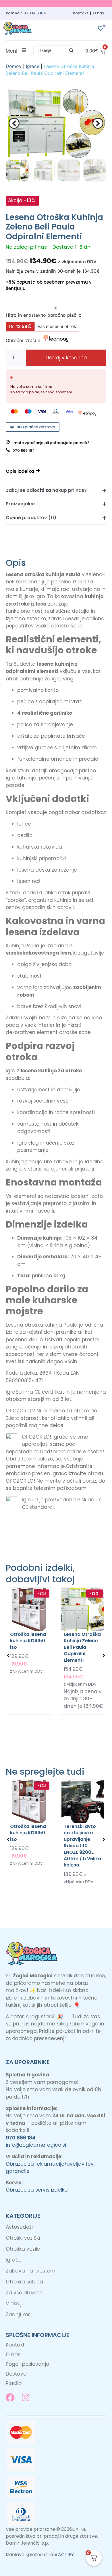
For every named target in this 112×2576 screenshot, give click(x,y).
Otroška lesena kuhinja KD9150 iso (28, 1640)
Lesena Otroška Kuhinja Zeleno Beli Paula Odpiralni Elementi (82, 1647)
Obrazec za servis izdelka (37, 2190)
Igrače (33, 66)
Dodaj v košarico (66, 358)
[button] (56, 51)
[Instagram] (26, 2397)
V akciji (14, 2304)
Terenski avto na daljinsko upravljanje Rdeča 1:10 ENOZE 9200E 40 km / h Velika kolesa (82, 1846)
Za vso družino (24, 2293)
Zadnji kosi (19, 2315)
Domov (14, 66)
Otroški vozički (23, 2238)
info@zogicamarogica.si (36, 2145)
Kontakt (81, 13)
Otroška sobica (24, 2282)
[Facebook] (10, 2397)
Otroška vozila (23, 2249)
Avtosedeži (19, 2227)
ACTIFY (66, 2555)
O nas (99, 13)
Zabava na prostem (31, 2271)
